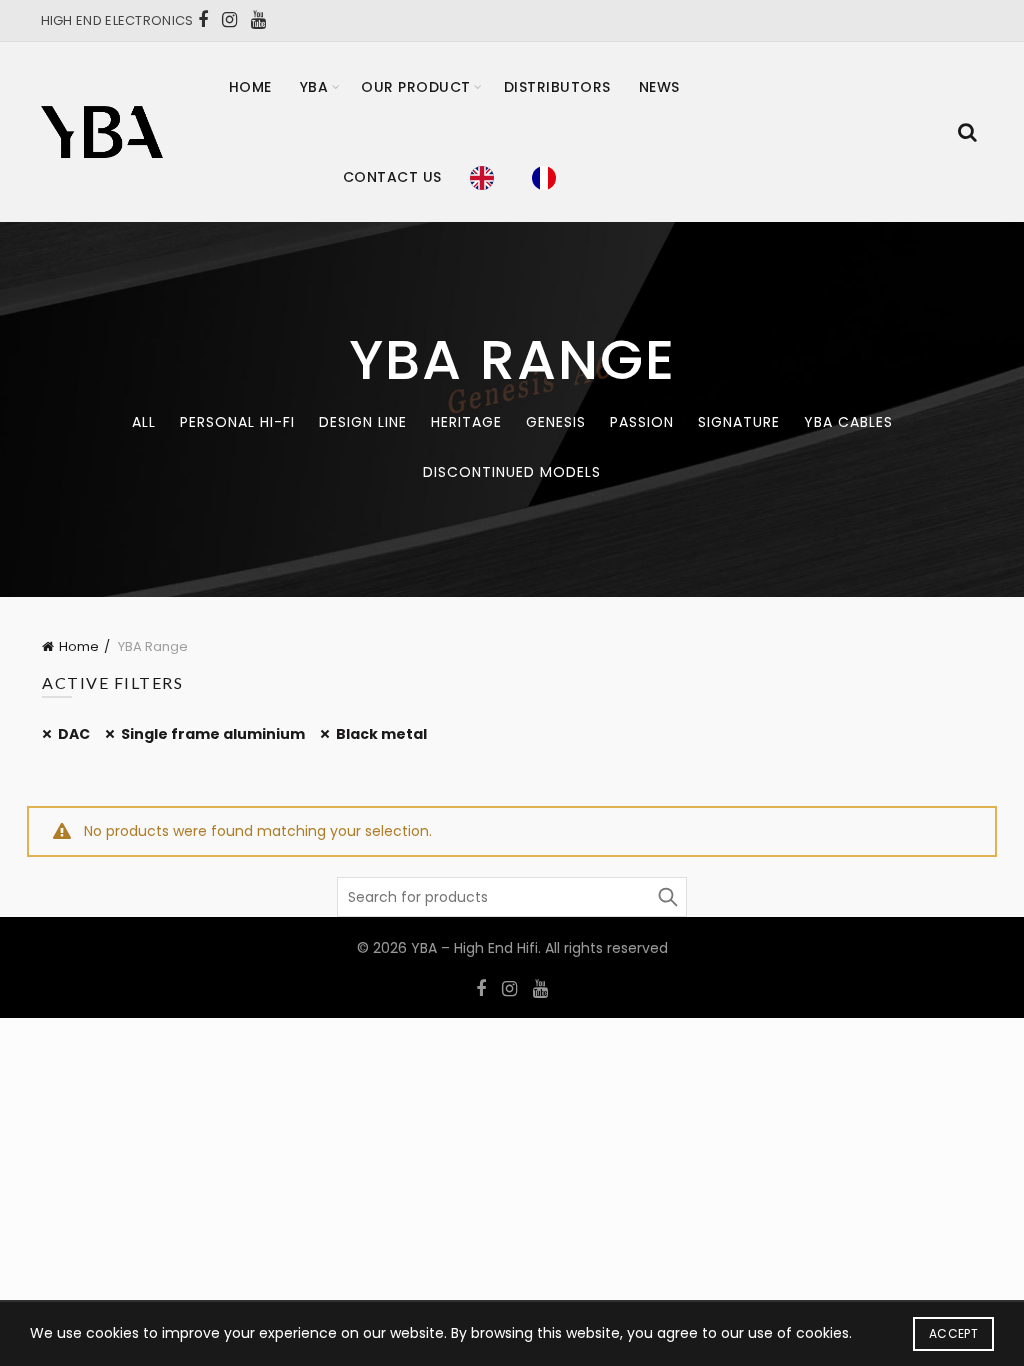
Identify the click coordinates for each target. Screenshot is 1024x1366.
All (144, 422)
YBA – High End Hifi (474, 948)
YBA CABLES (848, 422)
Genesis (556, 422)
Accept (953, 1333)
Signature (739, 422)
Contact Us (392, 177)
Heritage (466, 422)
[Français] (549, 177)
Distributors (557, 87)
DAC (74, 734)
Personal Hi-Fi (237, 422)
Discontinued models (512, 472)
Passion (642, 422)
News (659, 87)
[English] (487, 177)
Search (667, 897)
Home (250, 87)
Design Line (363, 422)
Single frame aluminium (213, 734)
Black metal (381, 734)
